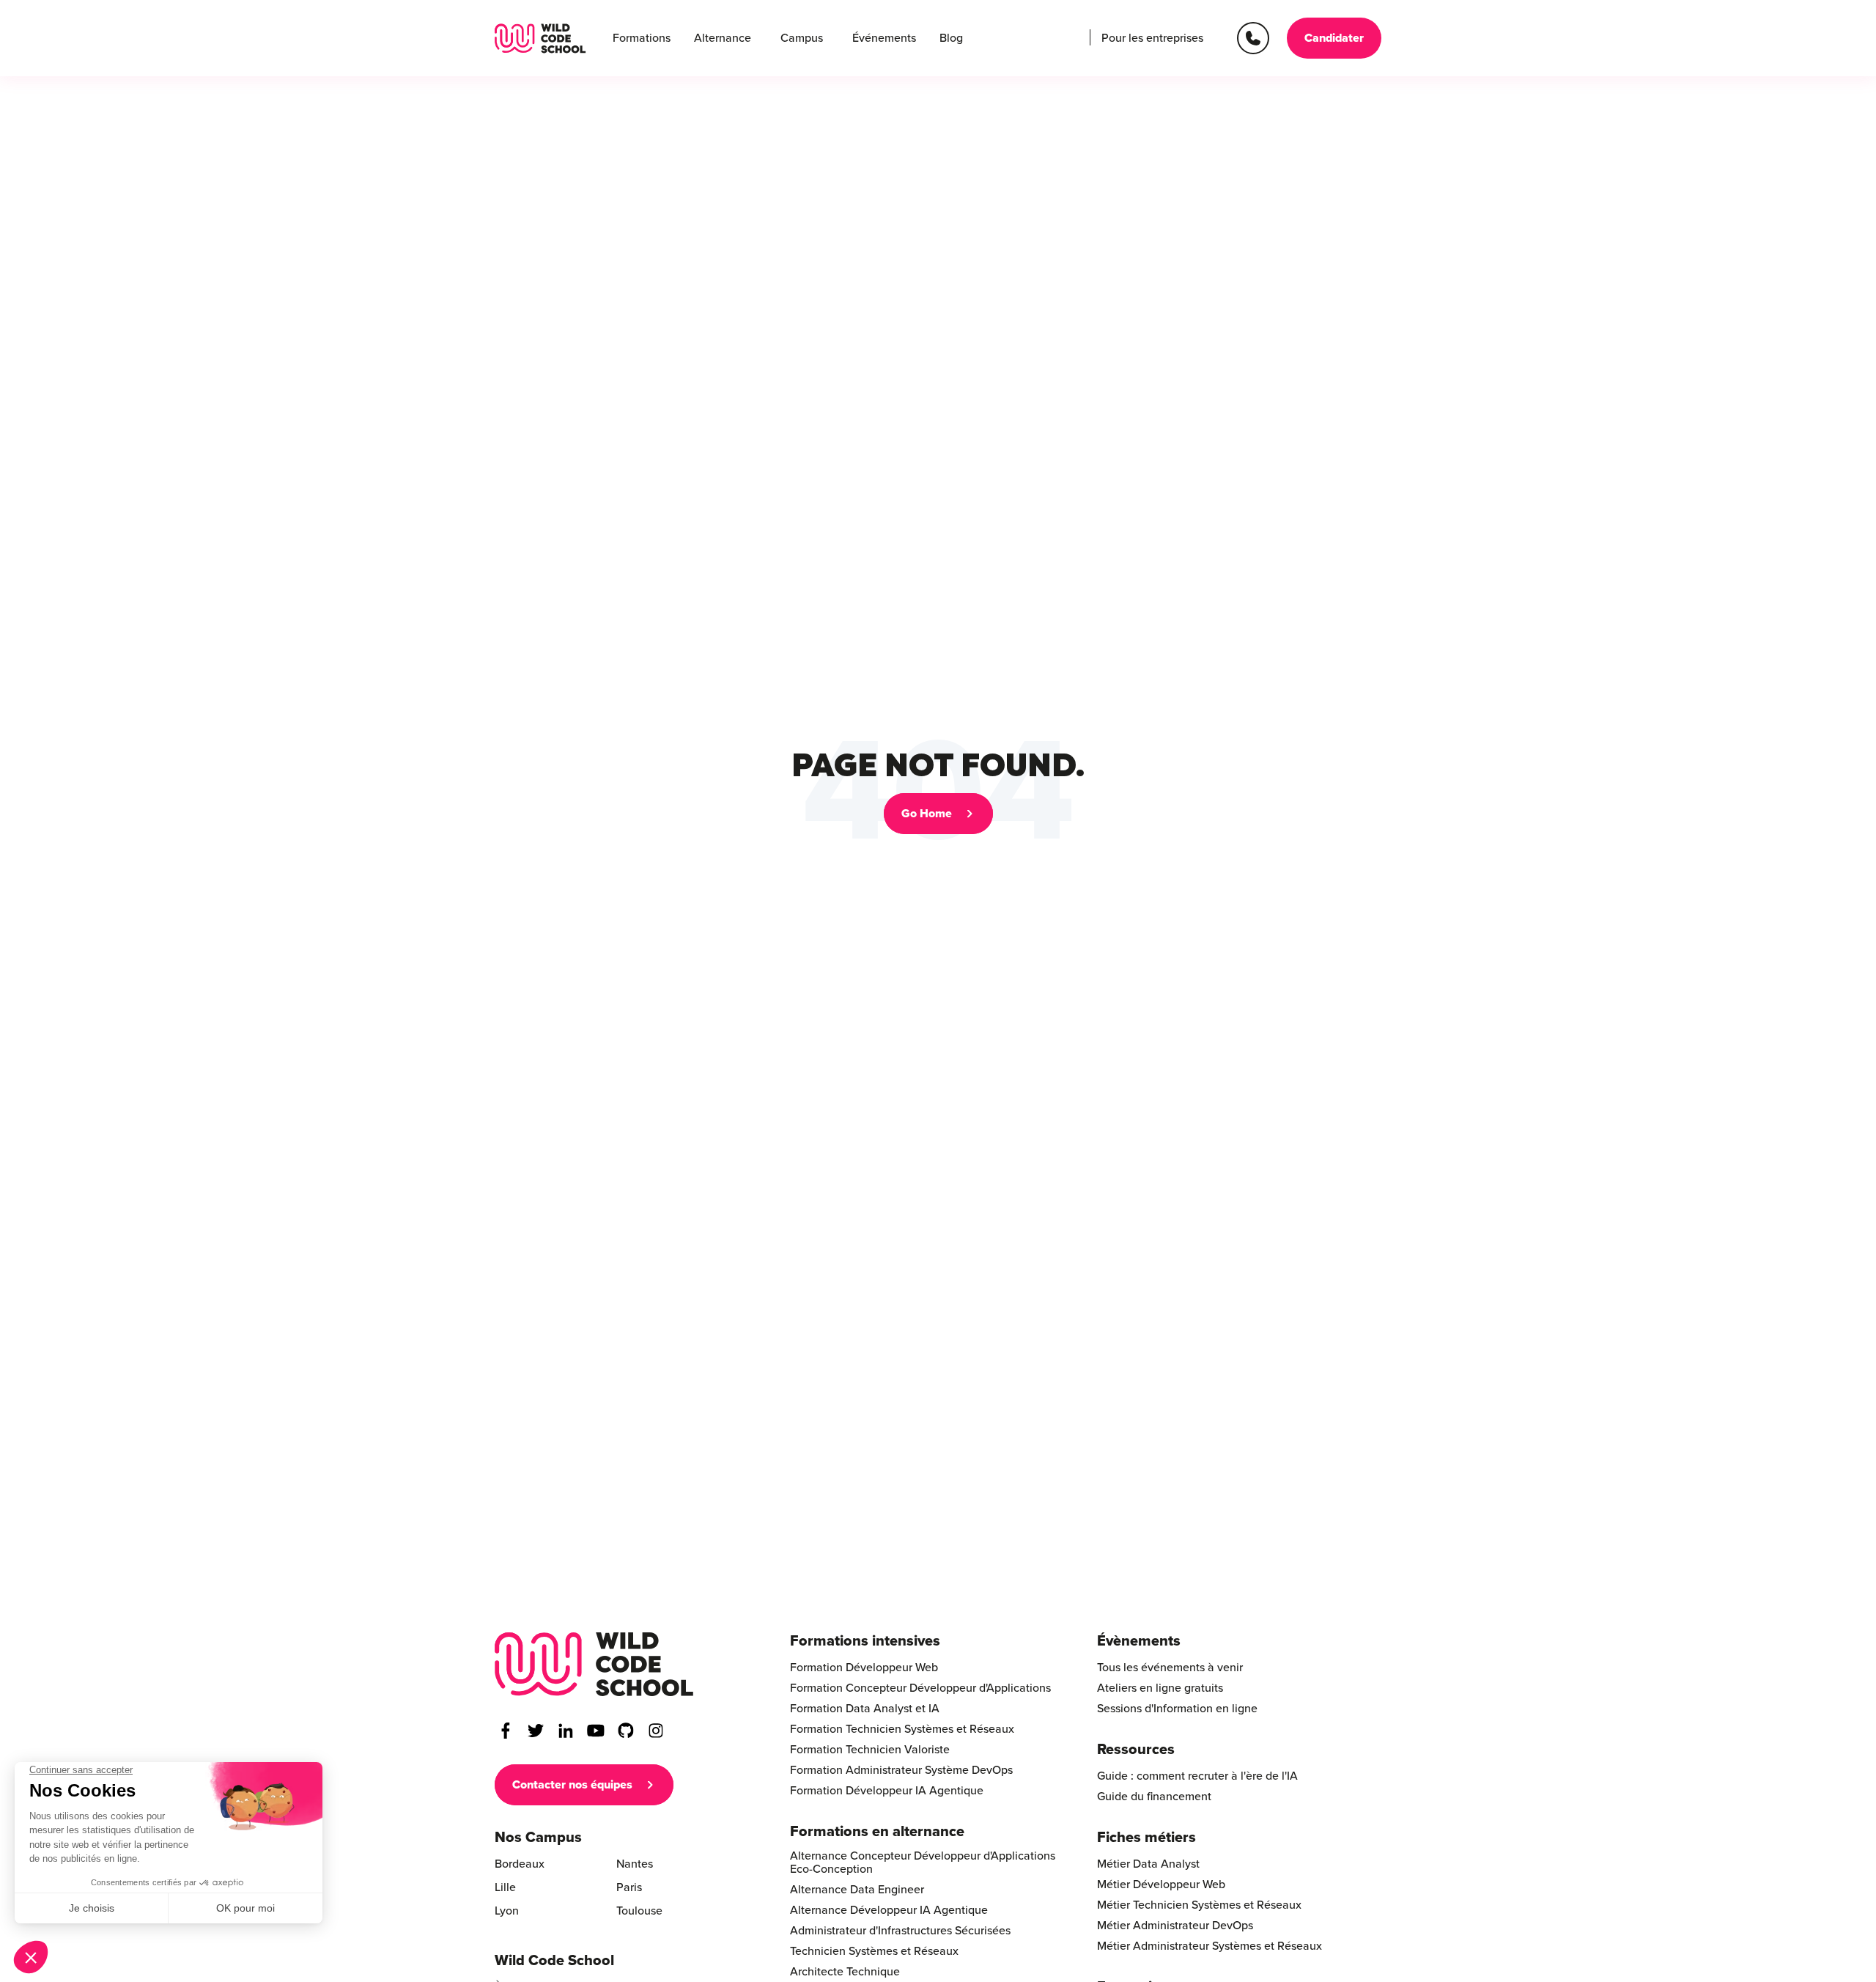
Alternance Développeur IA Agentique (889, 1910)
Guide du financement (1154, 1797)
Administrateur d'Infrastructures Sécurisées (900, 1931)
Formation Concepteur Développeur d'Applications (920, 1688)
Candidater (1334, 38)
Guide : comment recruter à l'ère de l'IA (1197, 1776)
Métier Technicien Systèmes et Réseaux (1199, 1905)
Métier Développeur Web (1161, 1885)
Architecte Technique (845, 1972)
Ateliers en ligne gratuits (1160, 1688)
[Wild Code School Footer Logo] (594, 1664)
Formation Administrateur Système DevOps (901, 1770)
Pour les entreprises (1152, 38)
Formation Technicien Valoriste (870, 1750)
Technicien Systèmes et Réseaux (874, 1951)
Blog (951, 38)
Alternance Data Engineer (857, 1890)
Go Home (927, 814)
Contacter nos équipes (572, 1785)
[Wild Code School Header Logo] (540, 38)
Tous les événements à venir (1170, 1668)
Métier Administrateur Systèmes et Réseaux (1210, 1946)
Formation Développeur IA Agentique (887, 1791)
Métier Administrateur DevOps (1175, 1926)
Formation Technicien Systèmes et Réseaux (902, 1729)
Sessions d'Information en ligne (1177, 1709)
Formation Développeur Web (864, 1668)
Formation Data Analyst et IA (865, 1709)
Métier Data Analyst (1148, 1864)
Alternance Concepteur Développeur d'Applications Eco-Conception (923, 1863)
